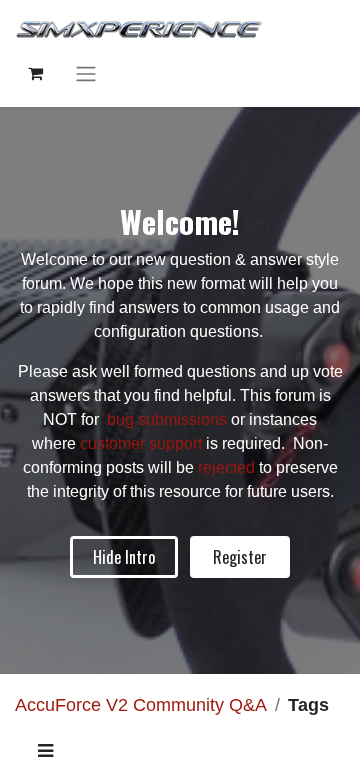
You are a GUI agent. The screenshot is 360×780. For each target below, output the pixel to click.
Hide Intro (124, 557)
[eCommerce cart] (35, 73)
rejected (228, 467)
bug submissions (167, 419)
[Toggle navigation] (86, 73)
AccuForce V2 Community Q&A (141, 705)
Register (240, 557)
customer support (141, 443)
